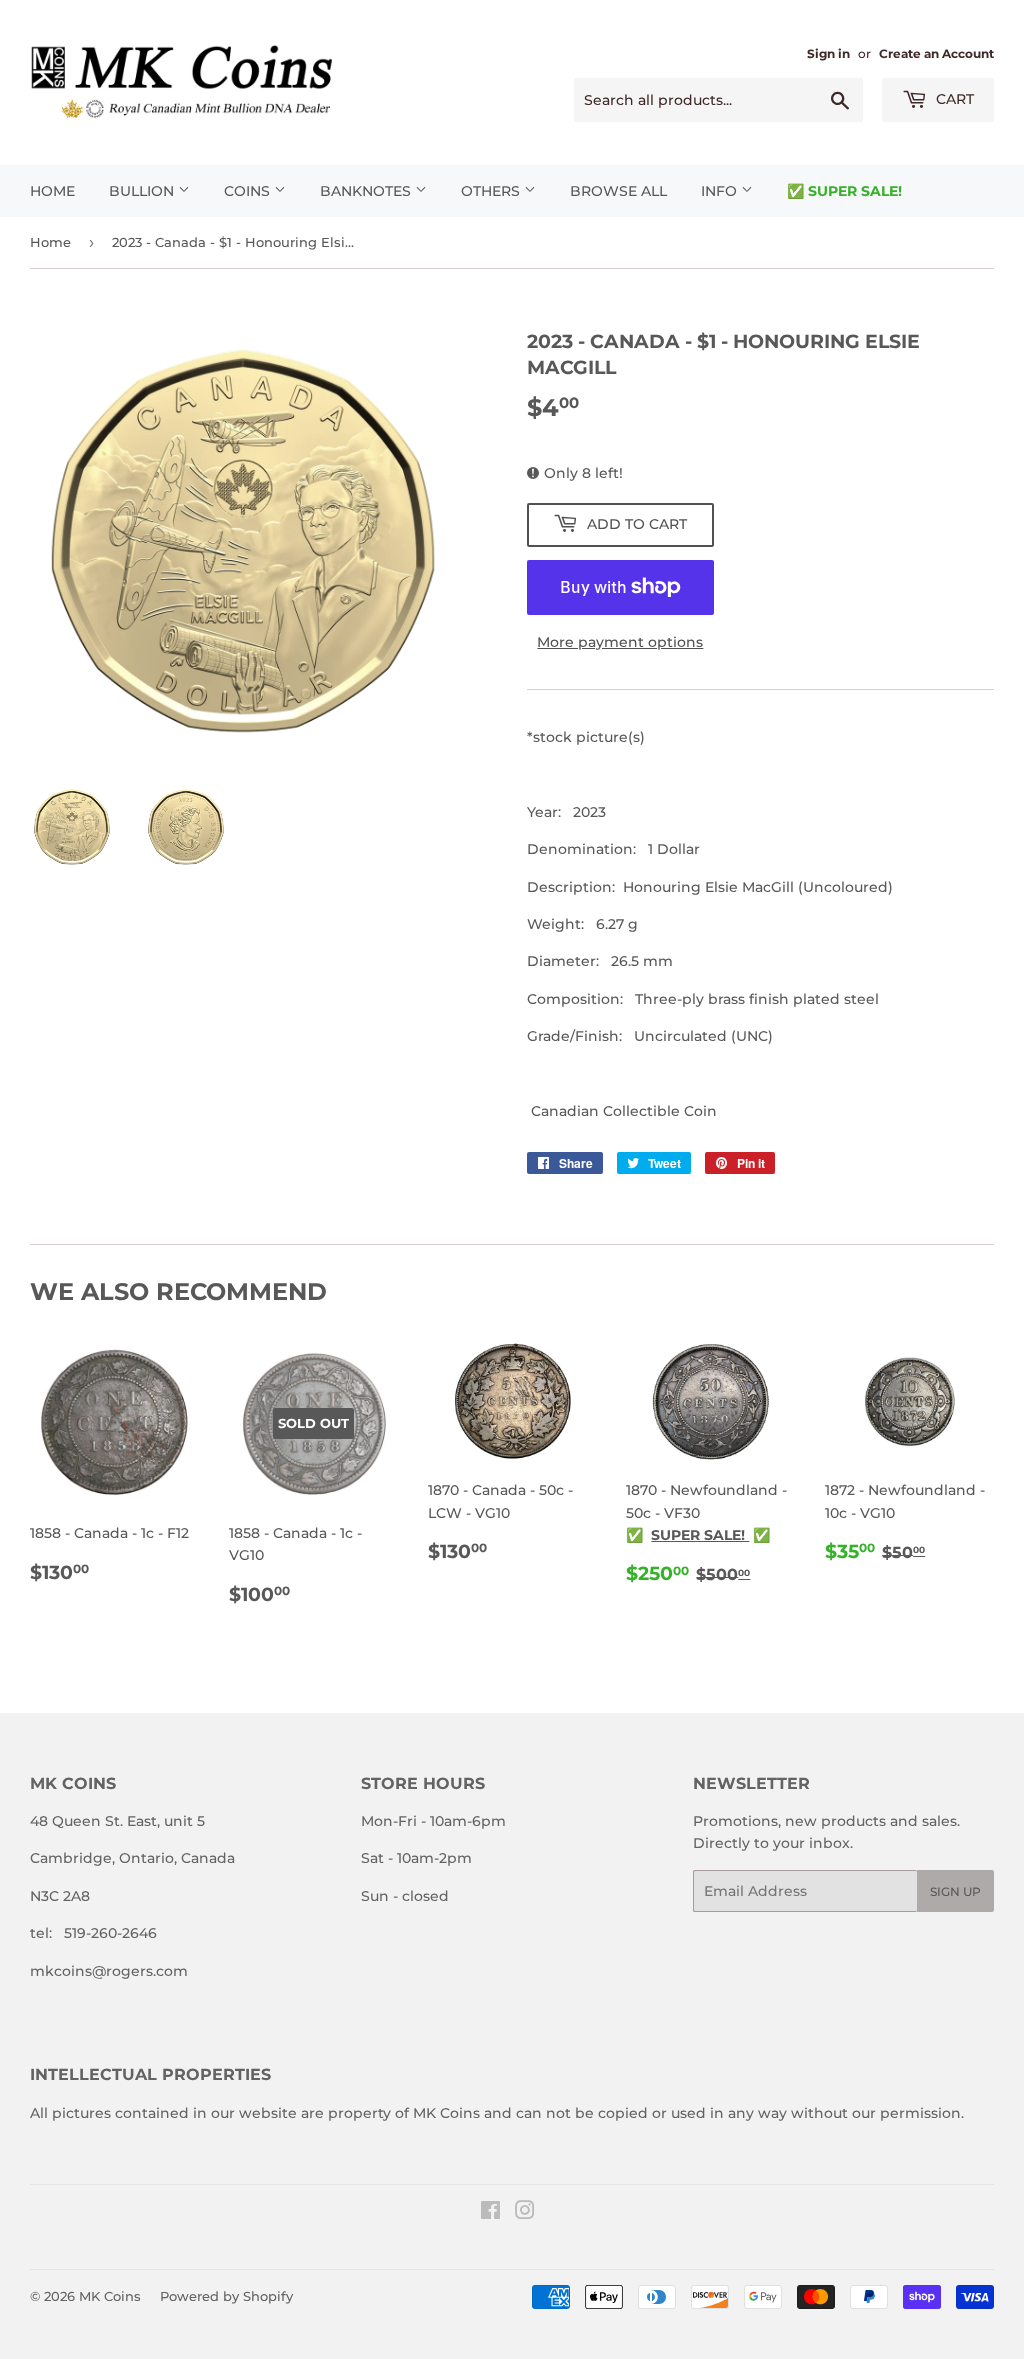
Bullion (143, 191)
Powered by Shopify (226, 2296)
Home (52, 191)
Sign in (828, 53)
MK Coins (110, 2296)
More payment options (620, 642)
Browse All (618, 191)
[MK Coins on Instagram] (525, 2213)
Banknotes (367, 191)
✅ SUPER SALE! (844, 191)
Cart (953, 99)
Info (721, 191)
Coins (249, 191)
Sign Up (955, 1891)
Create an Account (936, 53)
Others (492, 191)
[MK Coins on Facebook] (490, 2213)
